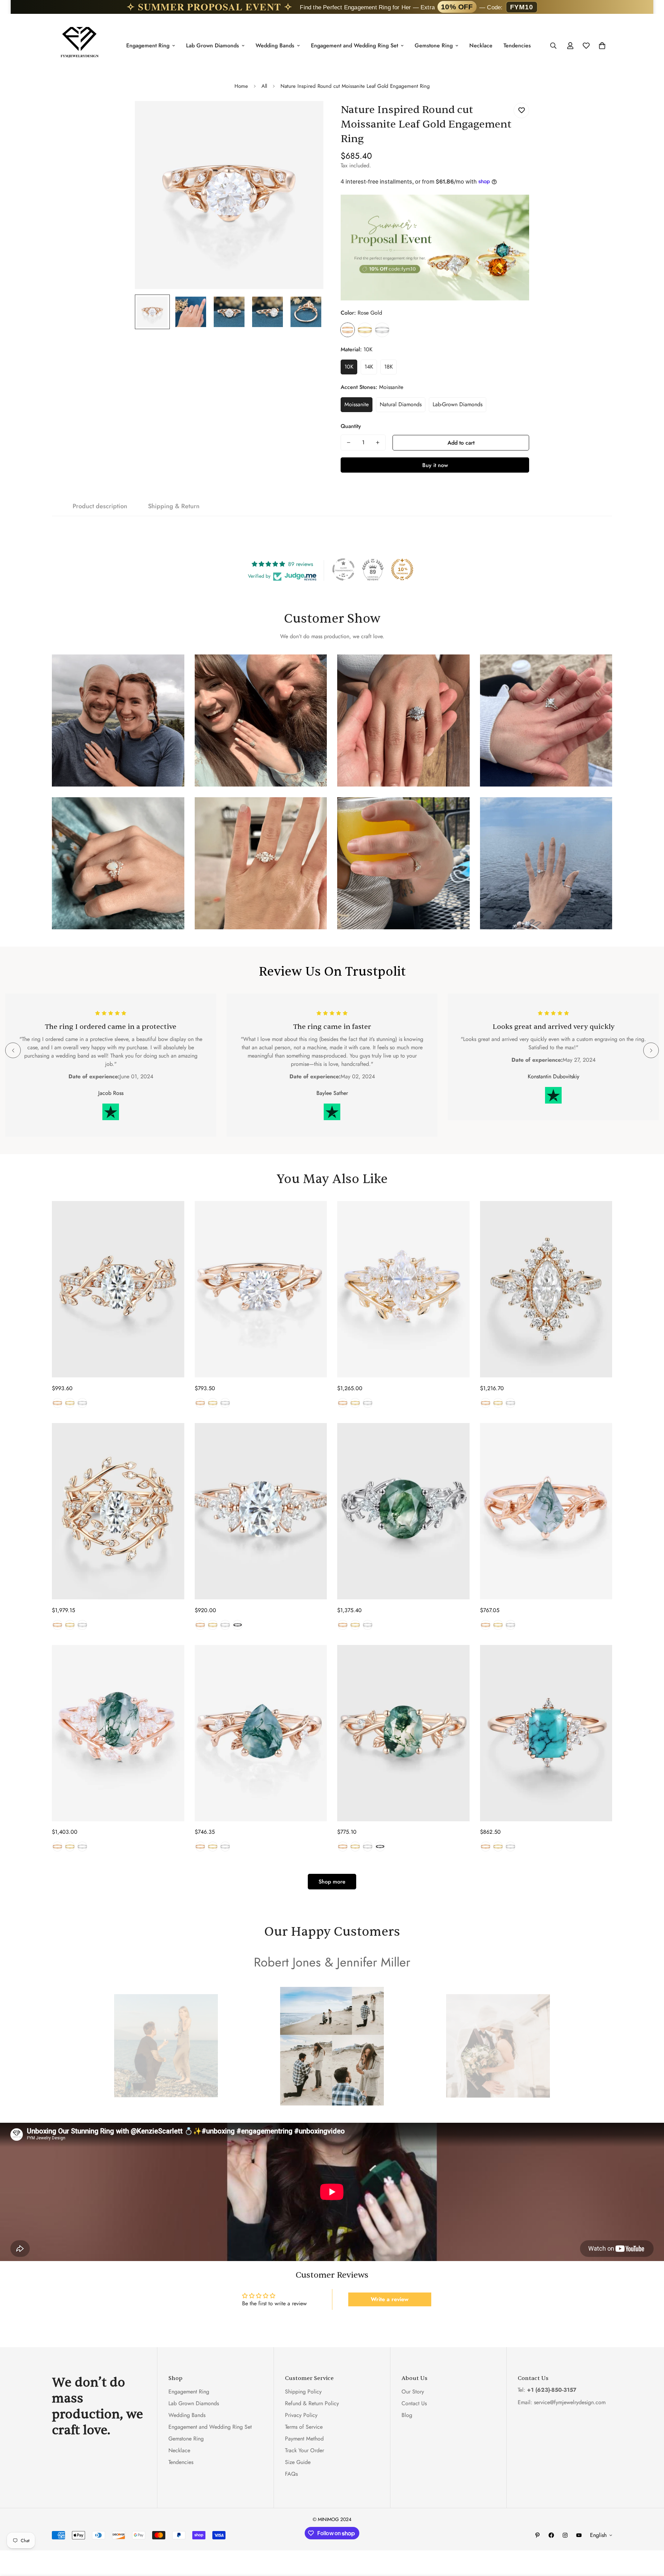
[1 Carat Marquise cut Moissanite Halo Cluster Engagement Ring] (546, 1289)
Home (241, 86)
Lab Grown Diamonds (213, 45)
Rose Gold (348, 330)
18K (389, 367)
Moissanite (357, 404)
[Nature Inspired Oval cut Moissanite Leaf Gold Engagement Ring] (118, 1289)
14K (369, 367)
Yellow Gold (365, 330)
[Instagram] (565, 2535)
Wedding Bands (275, 45)
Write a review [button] (390, 2299)
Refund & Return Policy (312, 2404)
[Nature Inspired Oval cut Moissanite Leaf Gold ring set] (118, 1511)
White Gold (382, 330)
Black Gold (238, 1625)
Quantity (351, 426)
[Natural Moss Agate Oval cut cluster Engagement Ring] (403, 1511)
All (264, 86)
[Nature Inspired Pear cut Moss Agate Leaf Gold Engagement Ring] (261, 1733)
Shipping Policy (303, 2392)
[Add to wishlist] (521, 110)
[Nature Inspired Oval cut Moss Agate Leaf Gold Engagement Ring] (403, 1733)
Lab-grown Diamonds (458, 404)
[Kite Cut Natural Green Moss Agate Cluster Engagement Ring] (546, 1511)
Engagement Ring (148, 45)
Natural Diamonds (401, 404)
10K (349, 367)
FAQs (291, 2474)
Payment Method (304, 2439)
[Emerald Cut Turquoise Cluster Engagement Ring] (546, 1733)
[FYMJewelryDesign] (80, 45)
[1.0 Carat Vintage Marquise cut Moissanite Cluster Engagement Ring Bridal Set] (403, 1289)
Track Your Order (305, 2451)
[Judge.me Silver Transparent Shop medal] (343, 569)
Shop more (332, 1882)
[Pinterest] (537, 2535)
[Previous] (13, 1050)
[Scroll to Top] (651, 2538)
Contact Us (414, 2404)
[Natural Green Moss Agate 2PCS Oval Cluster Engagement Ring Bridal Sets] (118, 1733)
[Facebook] (551, 2535)
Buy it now (435, 465)
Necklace (481, 45)
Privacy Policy (301, 2415)
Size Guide (298, 2462)
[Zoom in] (309, 116)
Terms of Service (304, 2427)
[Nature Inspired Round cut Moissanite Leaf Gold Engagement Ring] (261, 1289)
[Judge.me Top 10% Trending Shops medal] (402, 569)
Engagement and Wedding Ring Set (354, 45)
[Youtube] (579, 2535)
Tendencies (517, 45)
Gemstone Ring (434, 45)
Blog (407, 2415)
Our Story (413, 2392)
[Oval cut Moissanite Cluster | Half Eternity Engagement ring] (261, 1511)
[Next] (651, 1050)
